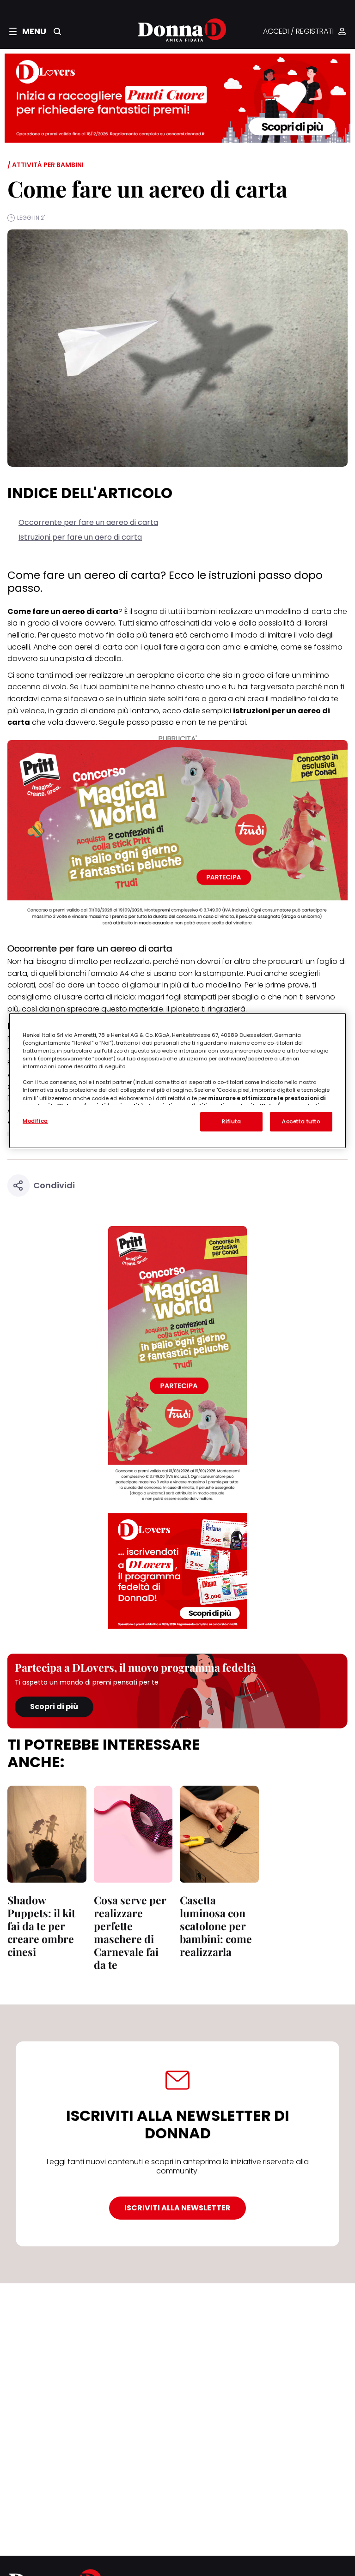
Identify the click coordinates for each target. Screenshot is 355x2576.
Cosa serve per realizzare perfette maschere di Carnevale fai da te (130, 1932)
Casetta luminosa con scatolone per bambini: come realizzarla (216, 1926)
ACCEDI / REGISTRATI (298, 32)
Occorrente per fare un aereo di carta (88, 522)
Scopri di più (54, 1706)
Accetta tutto (301, 1121)
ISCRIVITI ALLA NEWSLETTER (177, 2208)
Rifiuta (231, 1121)
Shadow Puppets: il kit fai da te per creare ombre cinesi (41, 1926)
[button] (28, 31)
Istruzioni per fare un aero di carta (80, 537)
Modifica (35, 1121)
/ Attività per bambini (46, 165)
